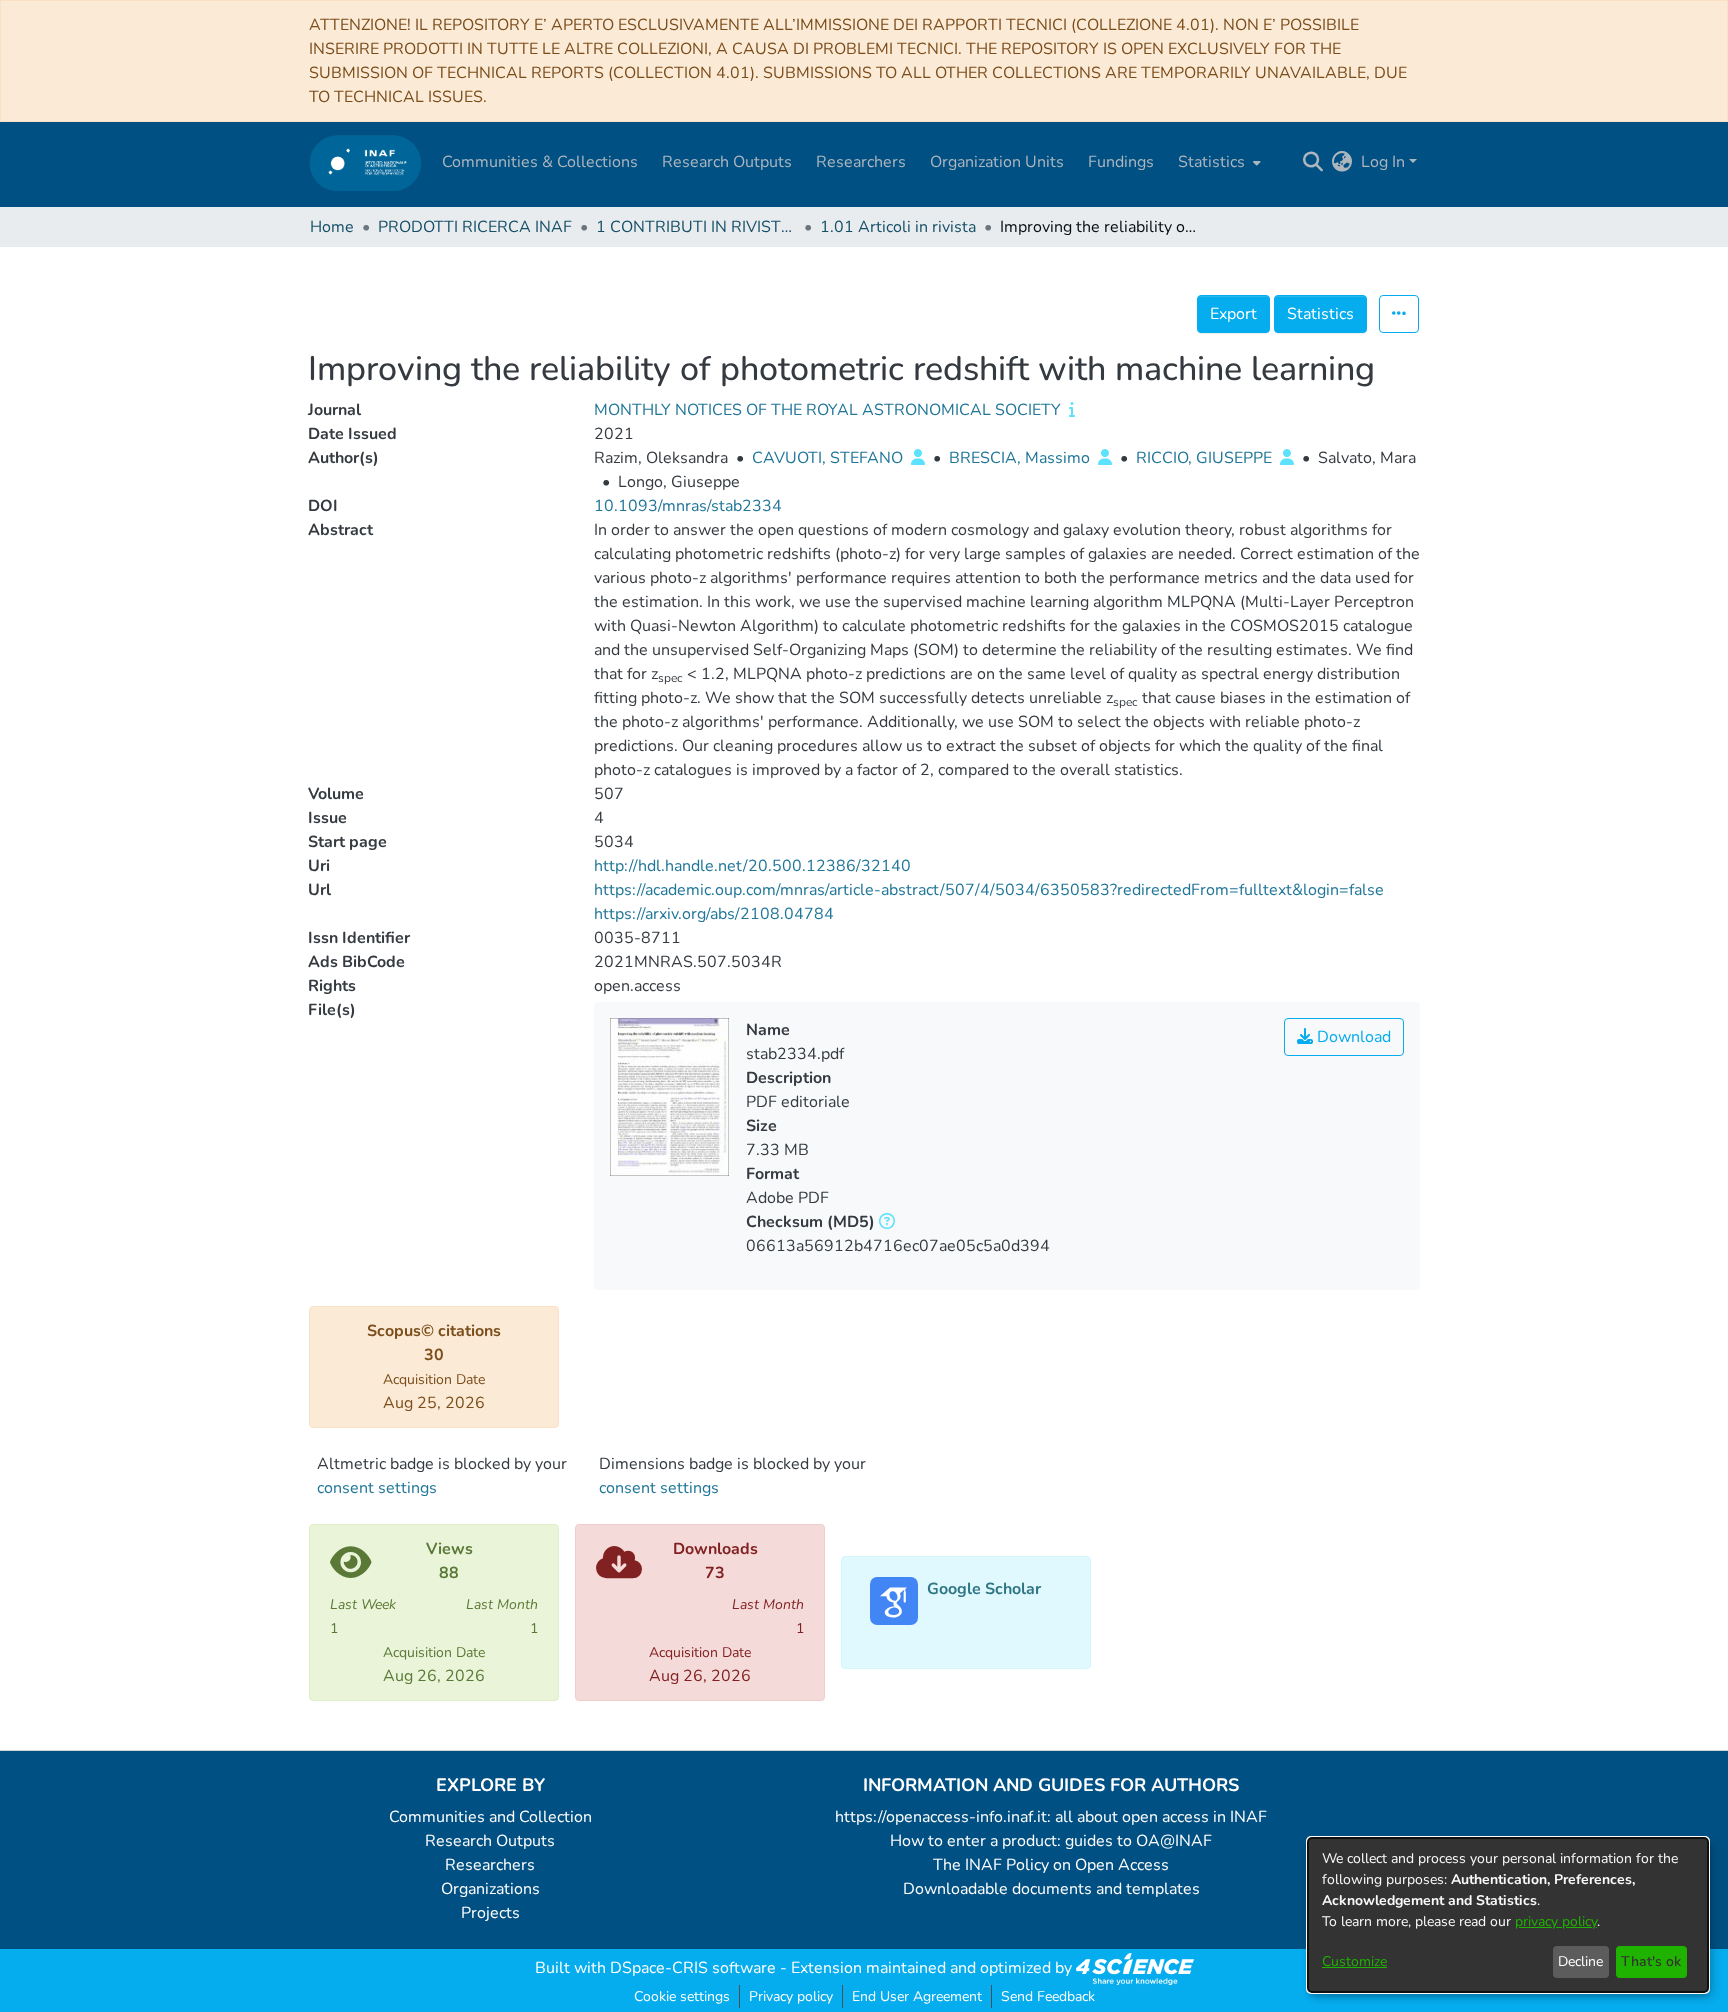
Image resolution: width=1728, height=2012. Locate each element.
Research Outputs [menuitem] (727, 162)
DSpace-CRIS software (693, 1968)
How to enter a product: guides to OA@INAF (1051, 1841)
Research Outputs (490, 1841)
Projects (490, 1913)
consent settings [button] (377, 1488)
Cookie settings (682, 1996)
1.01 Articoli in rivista (898, 227)
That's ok (1651, 1961)
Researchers (490, 1865)
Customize (1354, 1961)
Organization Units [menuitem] (997, 162)
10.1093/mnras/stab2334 (688, 506)
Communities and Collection (490, 1817)
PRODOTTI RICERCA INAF (475, 227)
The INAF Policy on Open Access (1051, 1865)
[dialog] (1508, 1915)
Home (332, 227)
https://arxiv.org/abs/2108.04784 (714, 914)
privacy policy (1556, 1921)
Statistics (1320, 314)
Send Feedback (1048, 1996)
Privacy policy (791, 1996)
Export (1233, 314)
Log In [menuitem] (1383, 162)
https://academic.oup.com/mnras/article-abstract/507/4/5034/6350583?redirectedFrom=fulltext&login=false (989, 890)
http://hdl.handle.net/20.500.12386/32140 (752, 866)
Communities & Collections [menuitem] (540, 162)
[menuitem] (1217, 162)
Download (1352, 1037)
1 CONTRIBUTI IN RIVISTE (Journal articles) (696, 227)
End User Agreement (917, 1996)
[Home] (365, 162)
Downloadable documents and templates (1051, 1889)
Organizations (490, 1889)
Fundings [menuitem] (1121, 162)
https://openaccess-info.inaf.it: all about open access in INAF (1051, 1817)
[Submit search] (1313, 162)
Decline (1580, 1961)
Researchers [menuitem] (861, 162)
